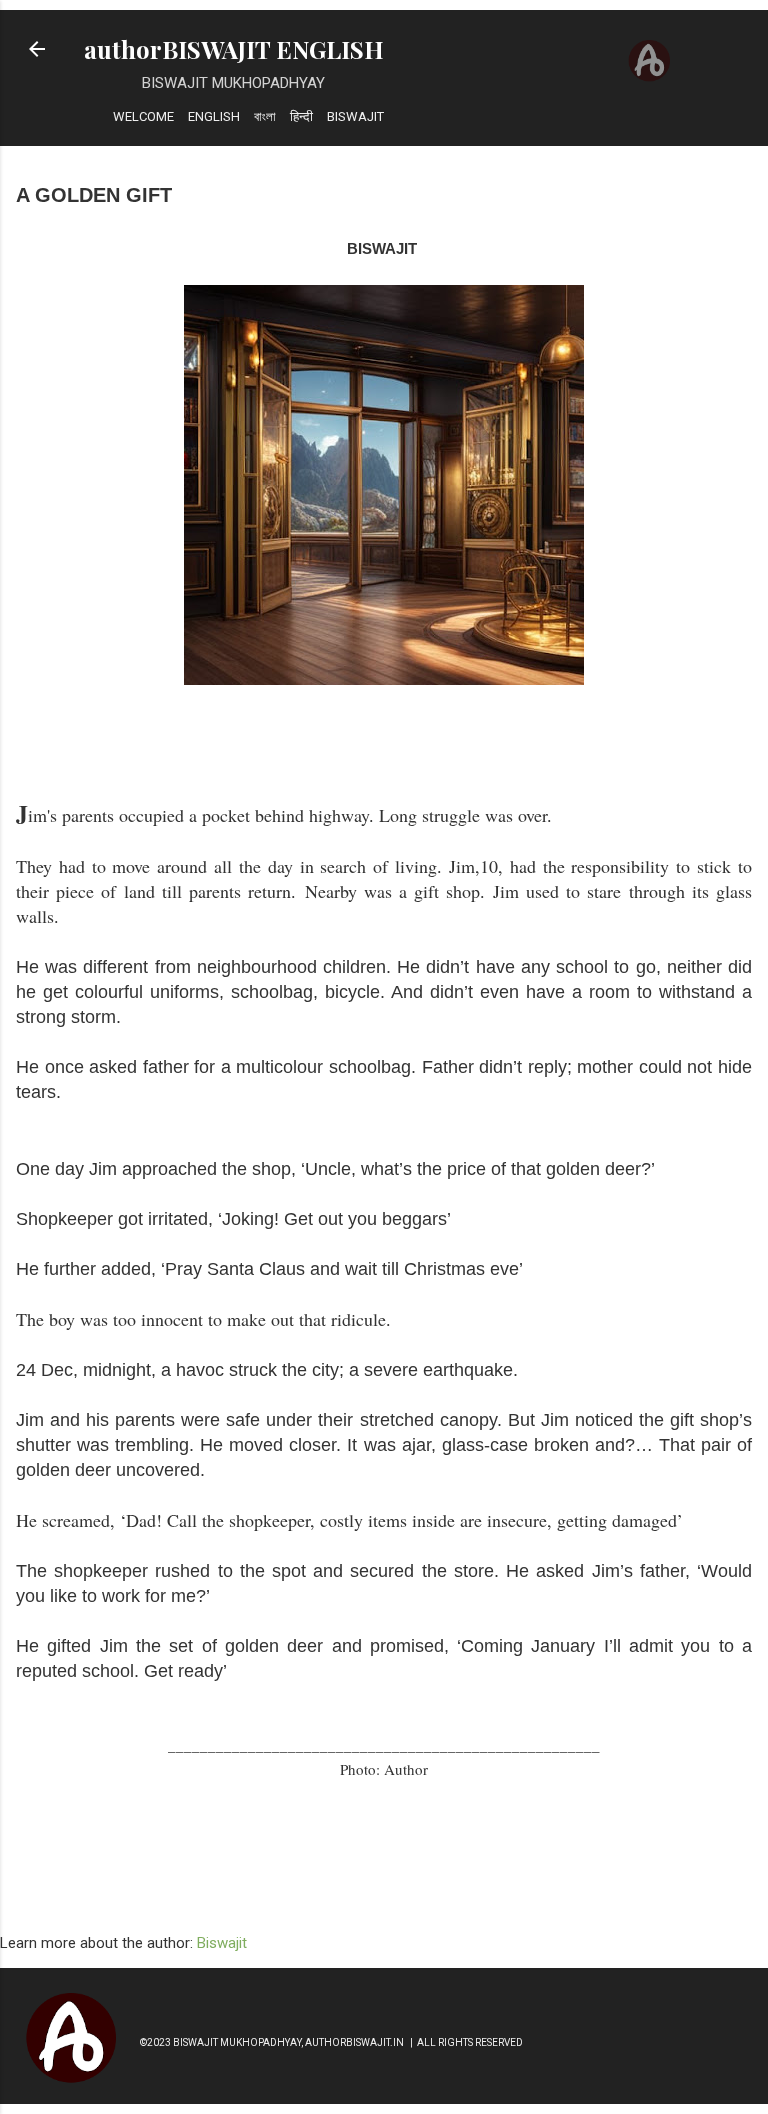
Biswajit (222, 1943)
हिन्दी (301, 116)
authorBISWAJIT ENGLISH (234, 49)
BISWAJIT (355, 116)
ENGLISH (214, 116)
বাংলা (265, 116)
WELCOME (143, 116)
